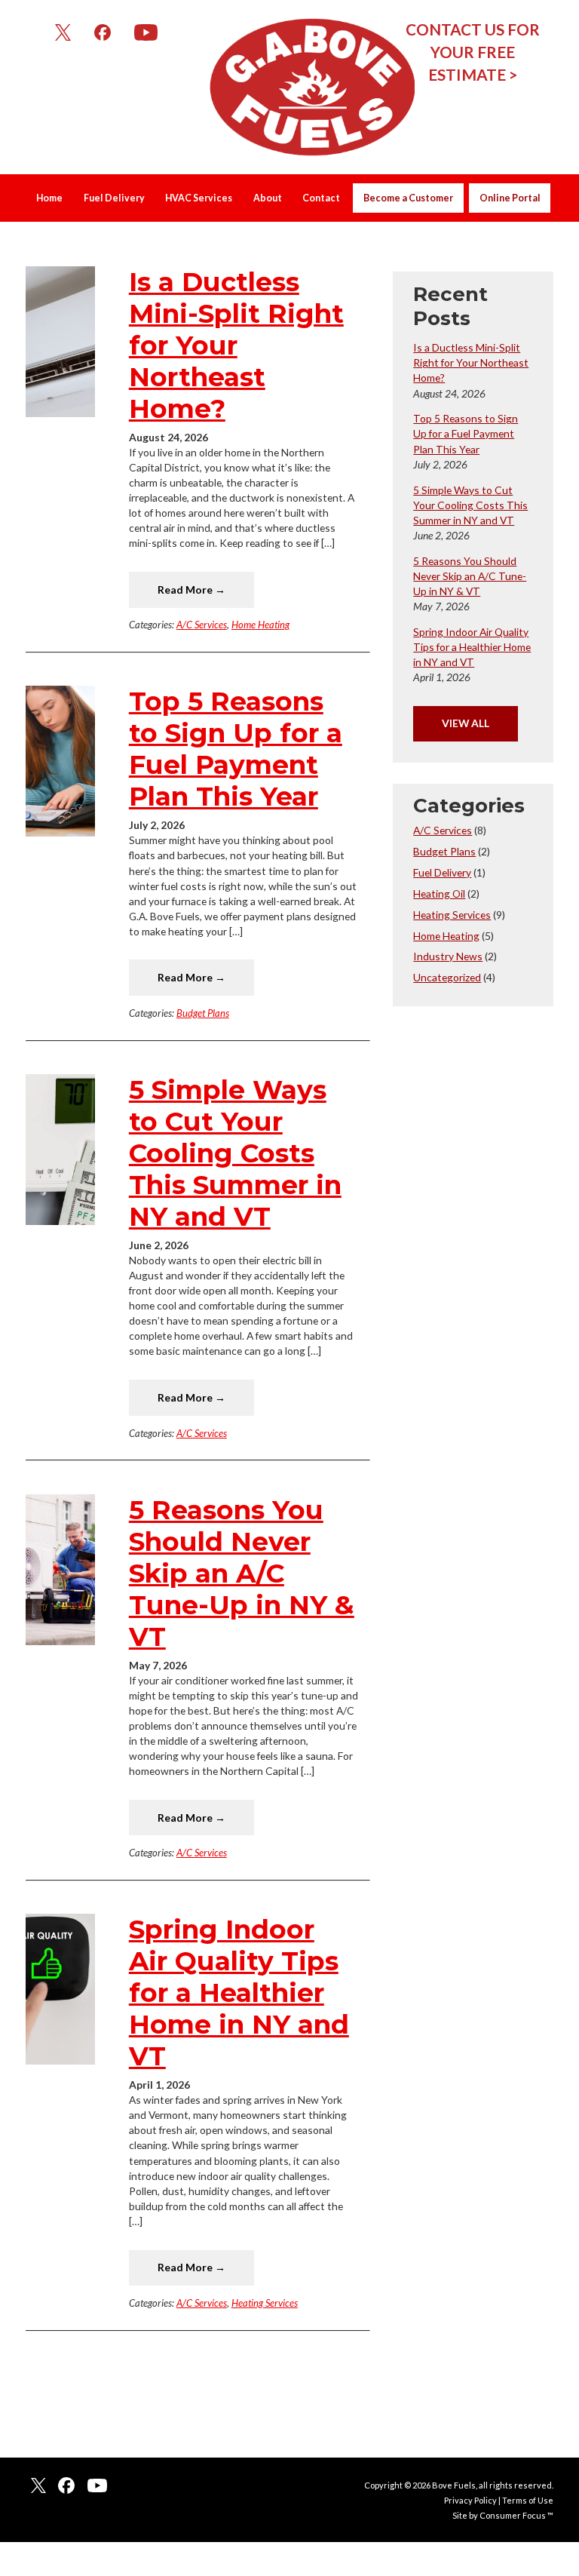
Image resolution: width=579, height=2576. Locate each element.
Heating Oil (439, 893)
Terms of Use (528, 2500)
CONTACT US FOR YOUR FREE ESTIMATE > (473, 52)
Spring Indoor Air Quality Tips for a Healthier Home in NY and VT (239, 1993)
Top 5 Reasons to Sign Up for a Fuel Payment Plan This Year (236, 749)
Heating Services (265, 2303)
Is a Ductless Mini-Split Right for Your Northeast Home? (236, 345)
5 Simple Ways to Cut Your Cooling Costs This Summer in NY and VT (235, 1153)
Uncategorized (447, 977)
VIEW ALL (466, 723)
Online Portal (510, 198)
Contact (321, 198)
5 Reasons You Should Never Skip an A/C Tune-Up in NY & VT (242, 1574)
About (268, 198)
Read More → (191, 590)
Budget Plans (203, 1013)
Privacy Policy (470, 2500)
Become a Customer (408, 198)
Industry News (448, 956)
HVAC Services (199, 198)
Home (49, 198)
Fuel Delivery (114, 198)
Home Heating (260, 625)
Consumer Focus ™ (516, 2515)
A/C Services (202, 625)
